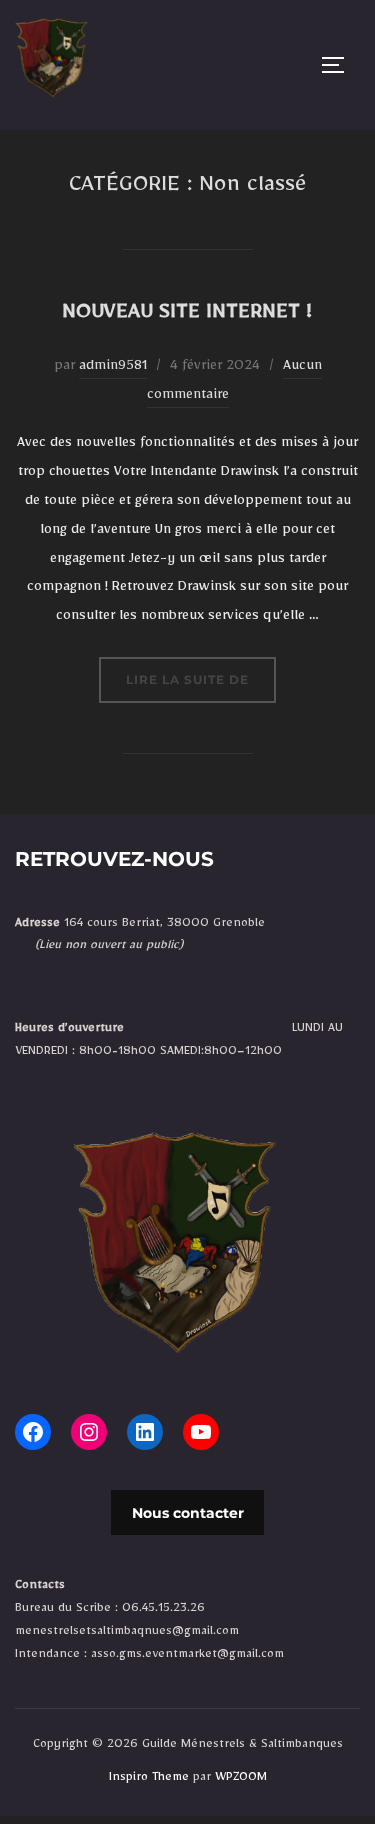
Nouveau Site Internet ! (187, 316)
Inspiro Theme (149, 1779)
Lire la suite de (201, 679)
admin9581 (113, 368)
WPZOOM (241, 1779)
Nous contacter (188, 1513)
